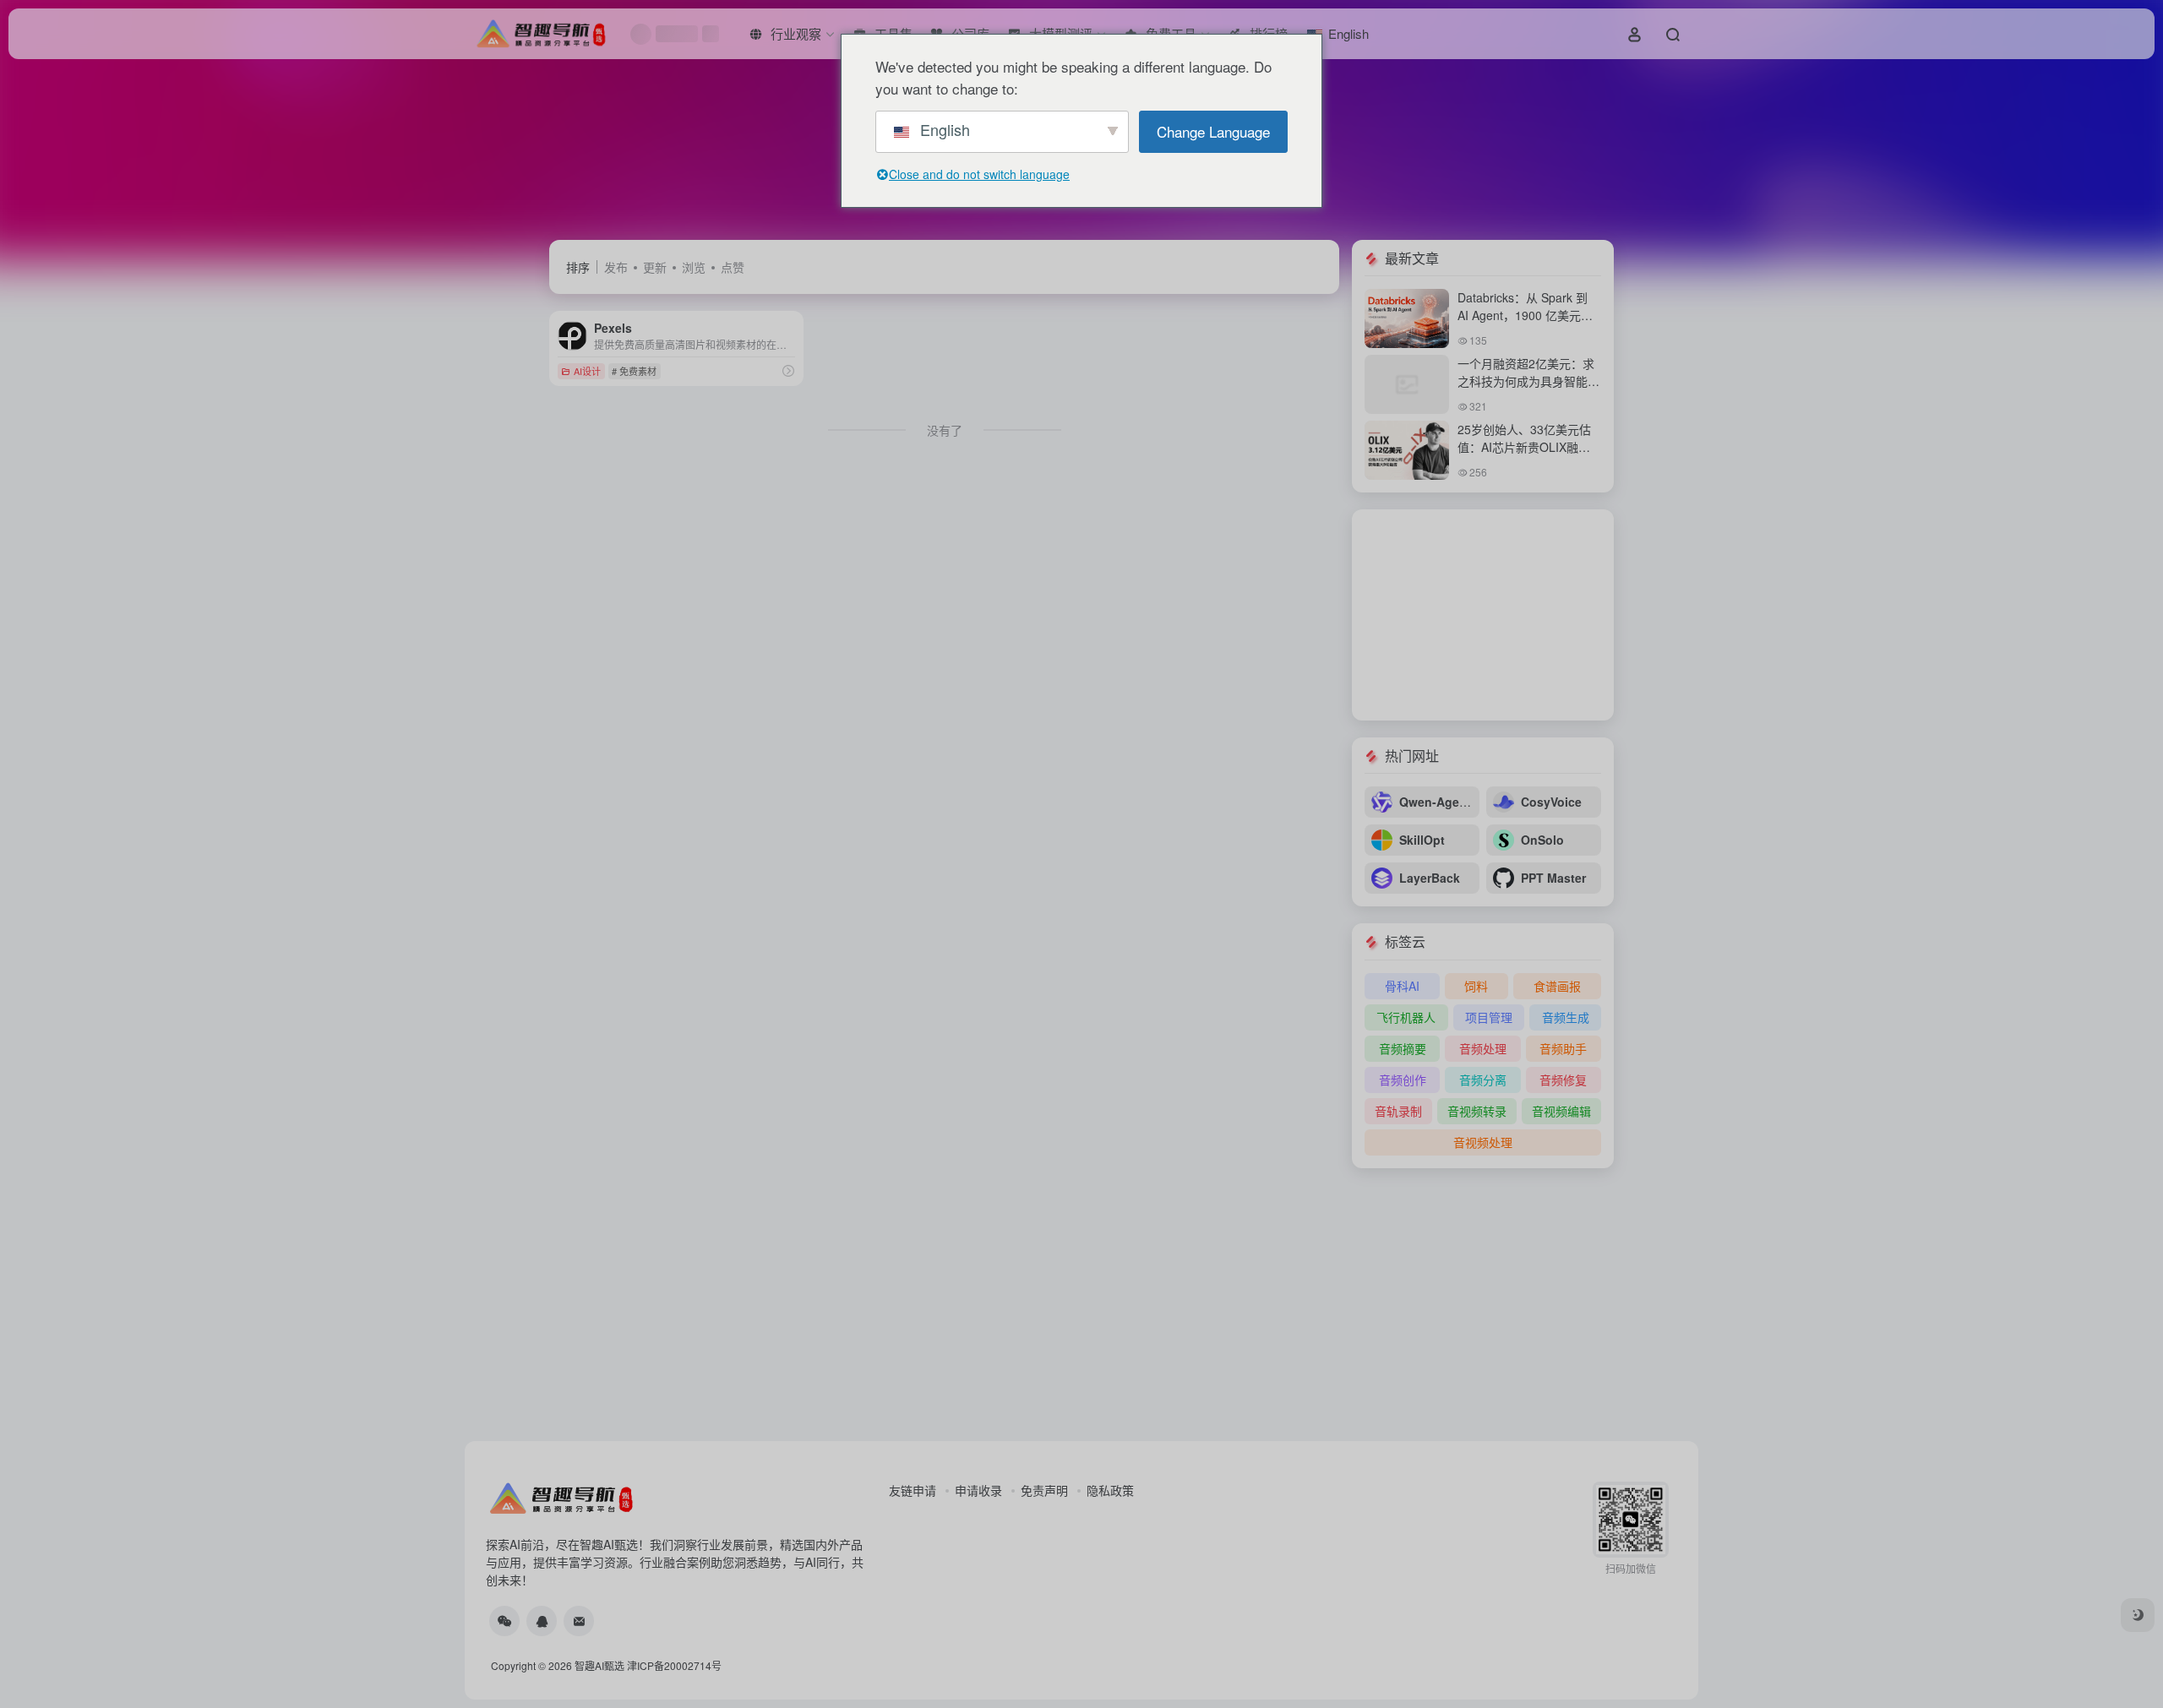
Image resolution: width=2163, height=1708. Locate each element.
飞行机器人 (1406, 1017)
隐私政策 (1110, 1490)
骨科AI (1402, 986)
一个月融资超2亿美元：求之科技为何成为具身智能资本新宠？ (1528, 381)
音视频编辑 (1561, 1111)
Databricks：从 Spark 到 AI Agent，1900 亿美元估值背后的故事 (1525, 315)
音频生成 (1566, 1017)
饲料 (1476, 986)
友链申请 (913, 1490)
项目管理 (1489, 1017)
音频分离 (1483, 1080)
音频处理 (1483, 1048)
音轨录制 (1398, 1111)
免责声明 (1044, 1490)
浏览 (694, 267)
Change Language (1213, 131)
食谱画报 (1557, 986)
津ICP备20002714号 (674, 1665)
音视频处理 (1483, 1142)
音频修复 (1563, 1080)
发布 (616, 267)
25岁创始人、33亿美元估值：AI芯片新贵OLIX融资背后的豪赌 (1524, 447)
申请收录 (978, 1490)
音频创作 (1403, 1080)
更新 (655, 267)
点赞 (733, 267)
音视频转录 (1477, 1111)
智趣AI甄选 (599, 1665)
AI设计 (587, 371)
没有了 (945, 430)
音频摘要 (1403, 1048)
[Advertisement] (1483, 615)
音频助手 (1563, 1048)
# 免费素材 (634, 371)
